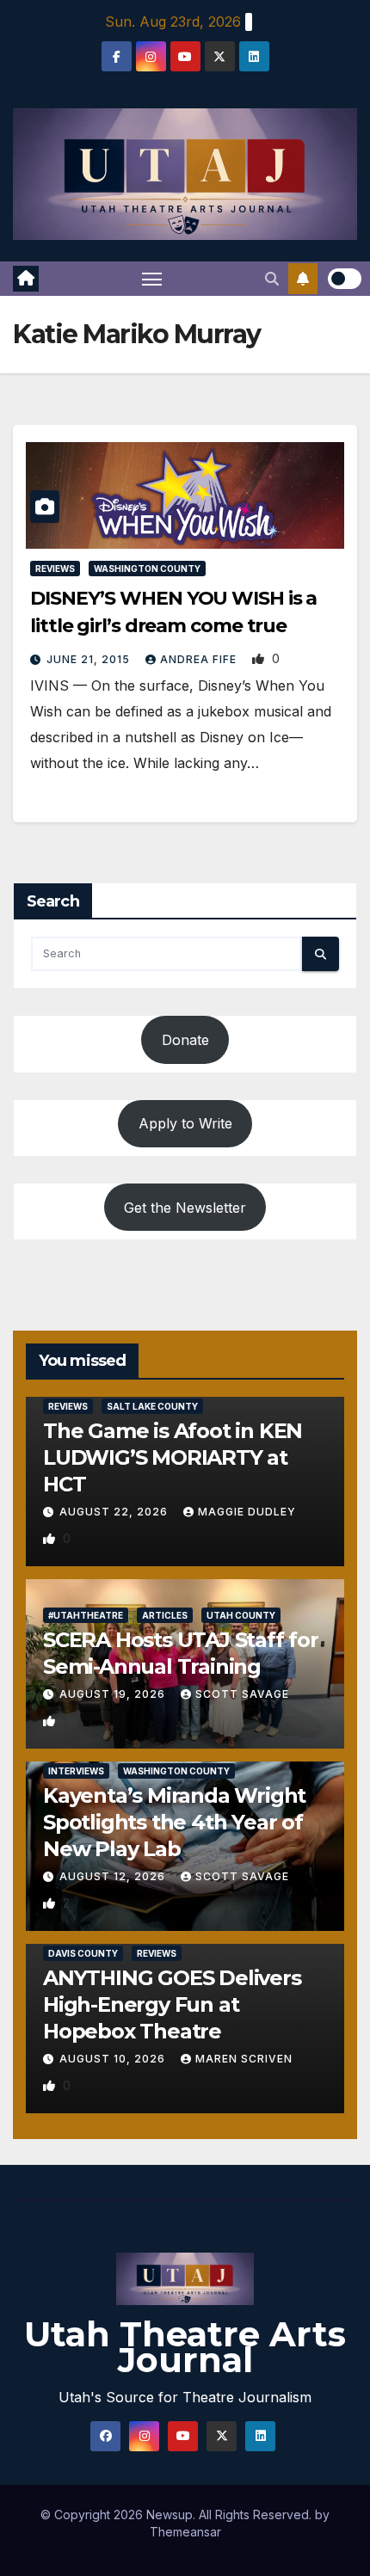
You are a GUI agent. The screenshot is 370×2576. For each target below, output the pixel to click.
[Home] (26, 279)
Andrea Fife (200, 659)
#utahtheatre (86, 1615)
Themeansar (185, 2532)
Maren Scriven (244, 2059)
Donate (185, 1040)
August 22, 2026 (115, 1512)
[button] (272, 279)
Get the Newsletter (185, 1208)
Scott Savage (242, 1694)
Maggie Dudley (247, 1512)
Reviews (55, 569)
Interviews (76, 1771)
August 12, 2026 (114, 1876)
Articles (165, 1615)
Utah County (241, 1615)
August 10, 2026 (114, 2059)
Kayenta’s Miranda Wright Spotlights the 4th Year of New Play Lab (174, 1822)
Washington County (147, 569)
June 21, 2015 (90, 659)
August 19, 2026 (114, 1694)
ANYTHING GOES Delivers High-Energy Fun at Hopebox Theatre (172, 2004)
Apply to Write (185, 1123)
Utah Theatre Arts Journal (185, 2347)
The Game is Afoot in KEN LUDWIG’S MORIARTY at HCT (173, 1457)
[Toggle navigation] (152, 279)
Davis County (83, 1953)
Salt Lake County (152, 1406)
